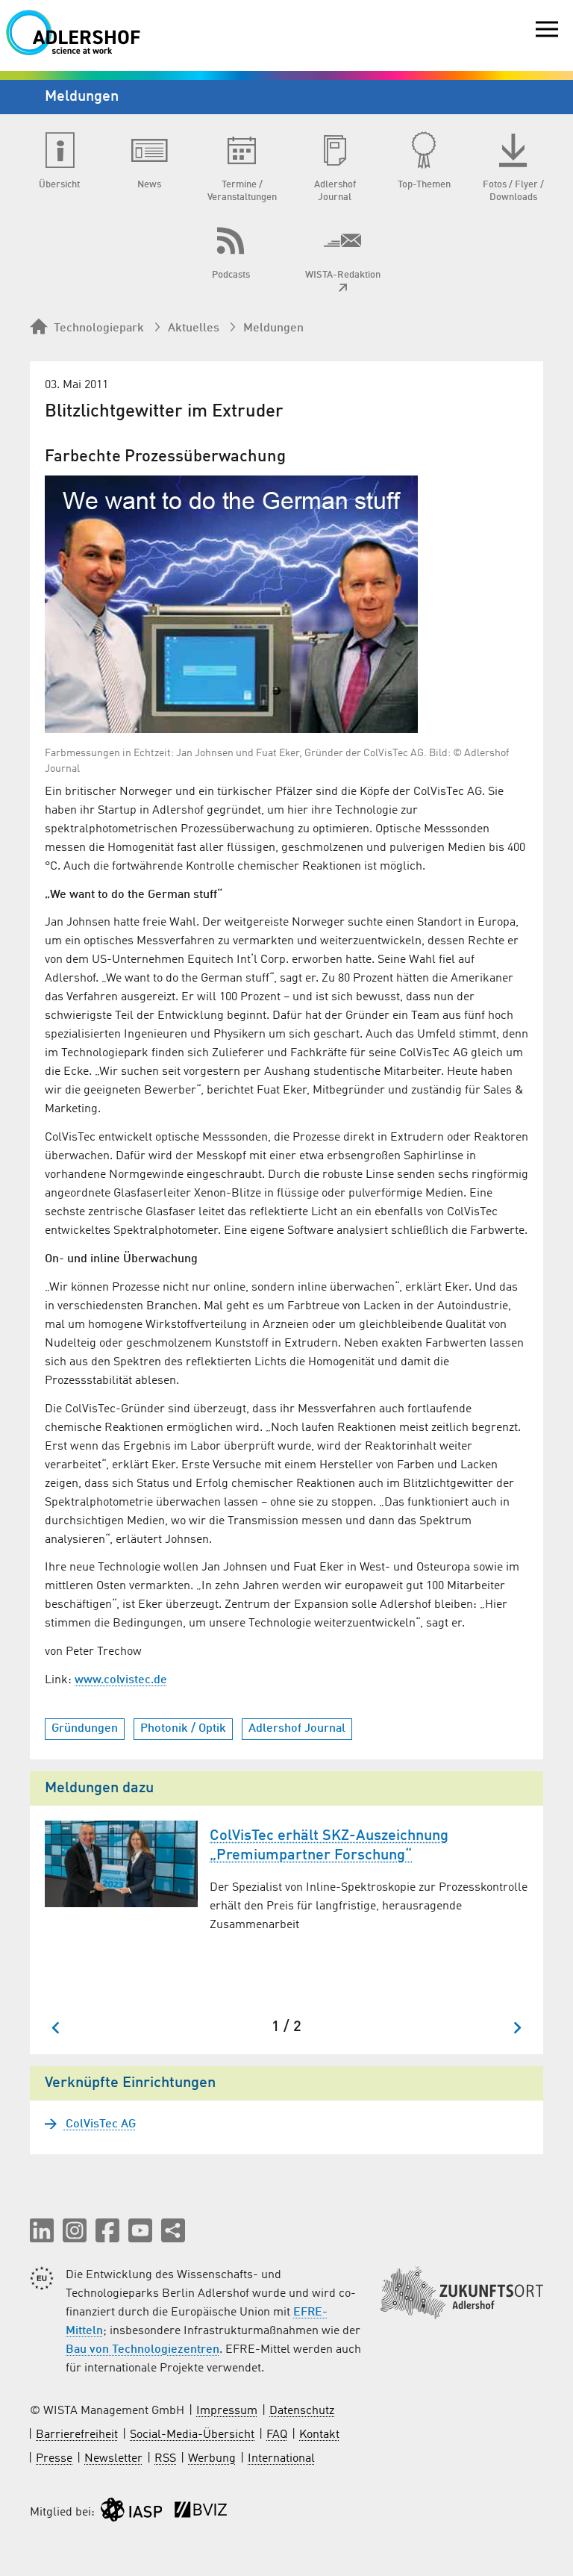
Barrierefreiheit (77, 2435)
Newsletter (113, 2459)
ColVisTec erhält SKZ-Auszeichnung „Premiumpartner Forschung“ (329, 1846)
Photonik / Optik (183, 1729)
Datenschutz (302, 2411)
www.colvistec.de (121, 1680)
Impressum (227, 2411)
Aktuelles (194, 328)
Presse (54, 2459)
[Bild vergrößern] (231, 604)
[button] (42, 2230)
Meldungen (273, 328)
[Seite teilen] (173, 2230)
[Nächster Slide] (517, 2028)
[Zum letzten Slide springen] (56, 2028)
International (281, 2459)
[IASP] (131, 2513)
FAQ (277, 2435)
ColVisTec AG (99, 2124)
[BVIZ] (201, 2513)
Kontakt (319, 2435)
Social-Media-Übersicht (192, 2435)
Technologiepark (99, 328)
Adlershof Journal (297, 1729)
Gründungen (85, 1729)
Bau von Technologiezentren (143, 2350)
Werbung (212, 2459)
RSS (165, 2459)
